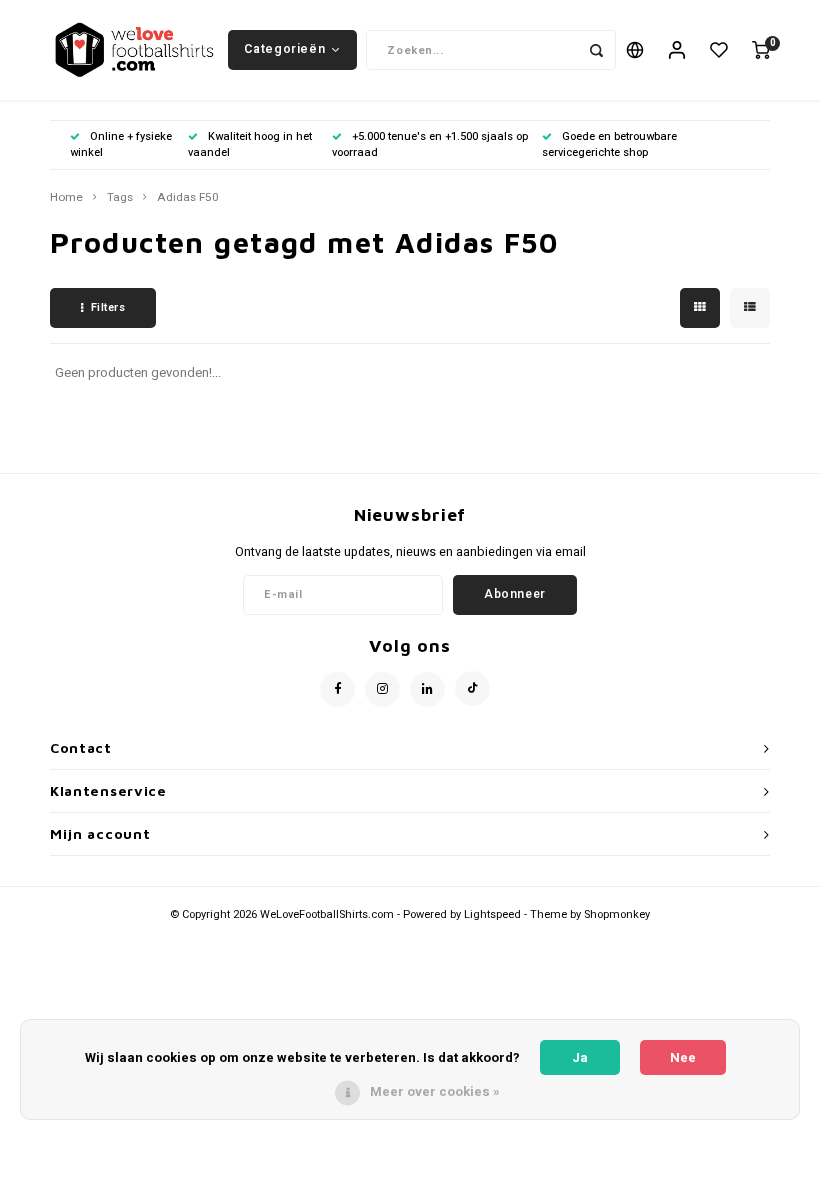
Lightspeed (492, 914)
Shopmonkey (617, 914)
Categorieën (284, 49)
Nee (683, 1057)
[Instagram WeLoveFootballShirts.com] (382, 689)
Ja (580, 1057)
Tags (120, 198)
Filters (108, 307)
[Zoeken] (596, 50)
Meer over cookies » (435, 1091)
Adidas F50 (188, 198)
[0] (761, 50)
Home (66, 198)
